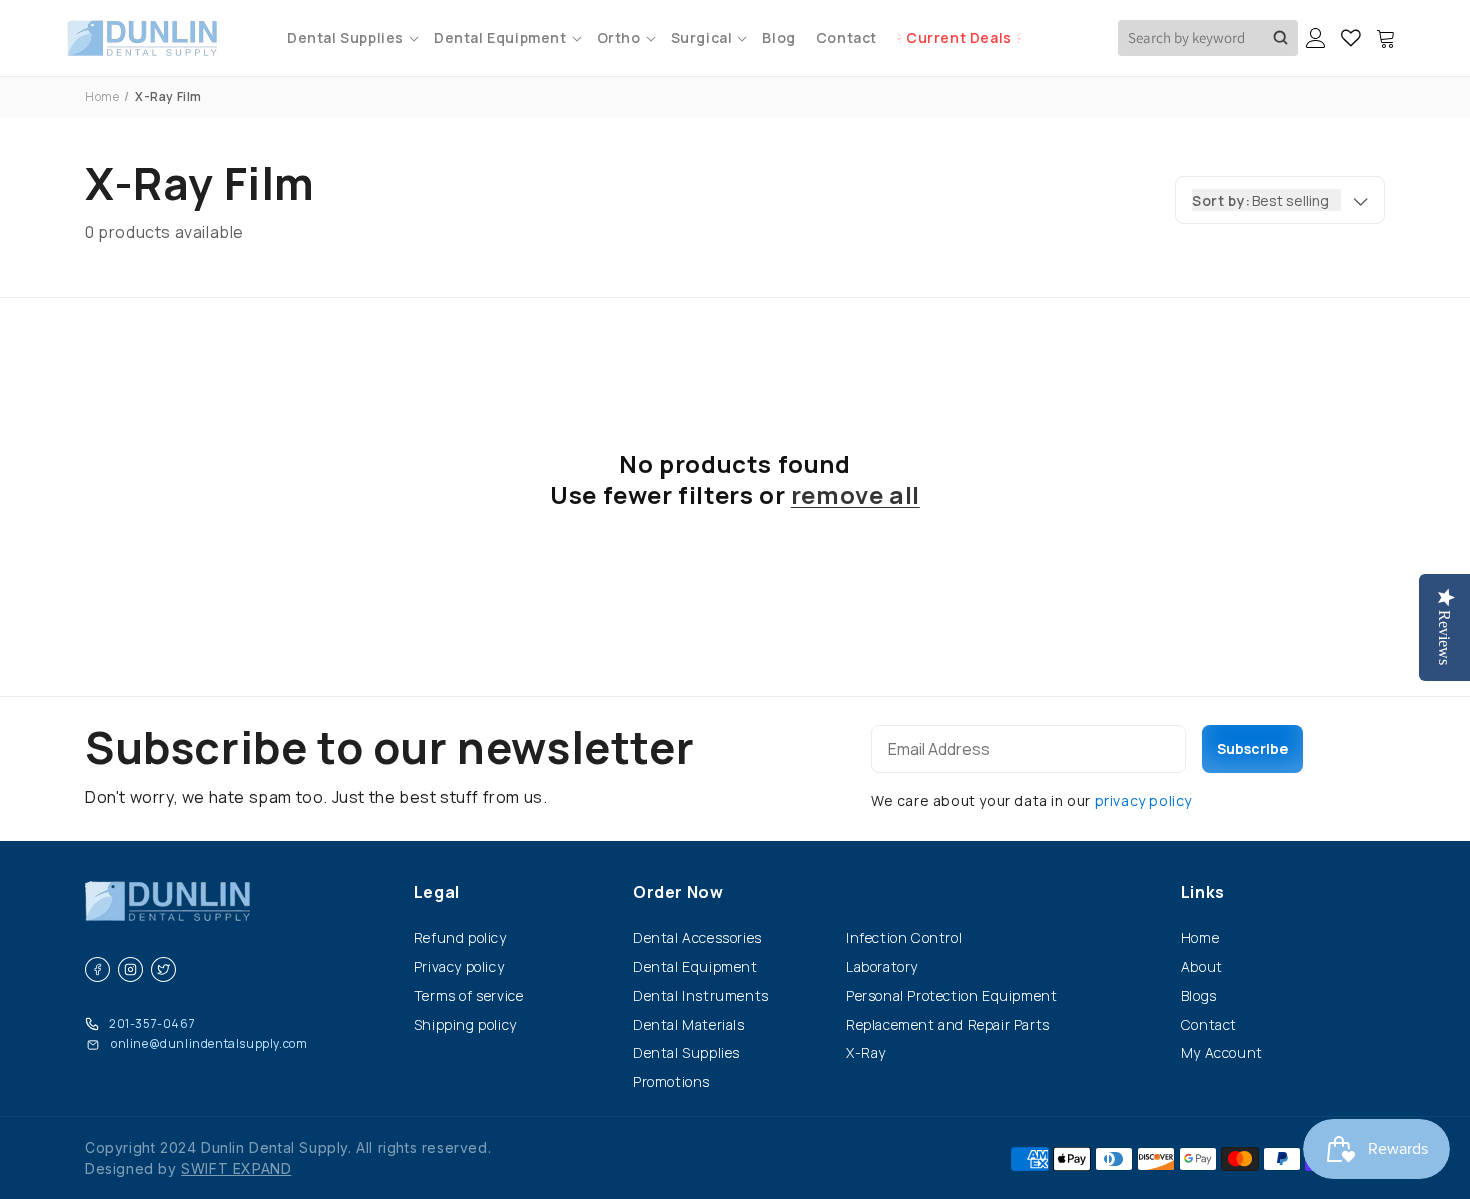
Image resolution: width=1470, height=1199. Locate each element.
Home (102, 96)
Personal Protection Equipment (951, 995)
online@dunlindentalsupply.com (209, 1043)
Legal (437, 892)
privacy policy (1143, 800)
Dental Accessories (697, 937)
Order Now (678, 892)
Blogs (1199, 995)
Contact (1209, 1024)
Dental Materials (689, 1024)
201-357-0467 (152, 1023)
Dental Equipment (695, 966)
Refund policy (460, 937)
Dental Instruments (701, 995)
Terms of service (469, 995)
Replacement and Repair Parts (948, 1024)
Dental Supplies (686, 1052)
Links (1203, 892)
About (1202, 966)
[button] (350, 37)
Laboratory (882, 966)
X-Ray (866, 1052)
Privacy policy (459, 966)
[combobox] (1208, 38)
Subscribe (1252, 748)
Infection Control (904, 937)
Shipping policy (465, 1024)
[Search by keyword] (1280, 38)
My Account (1222, 1052)
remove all (855, 494)
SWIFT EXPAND (236, 1168)
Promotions (671, 1081)
